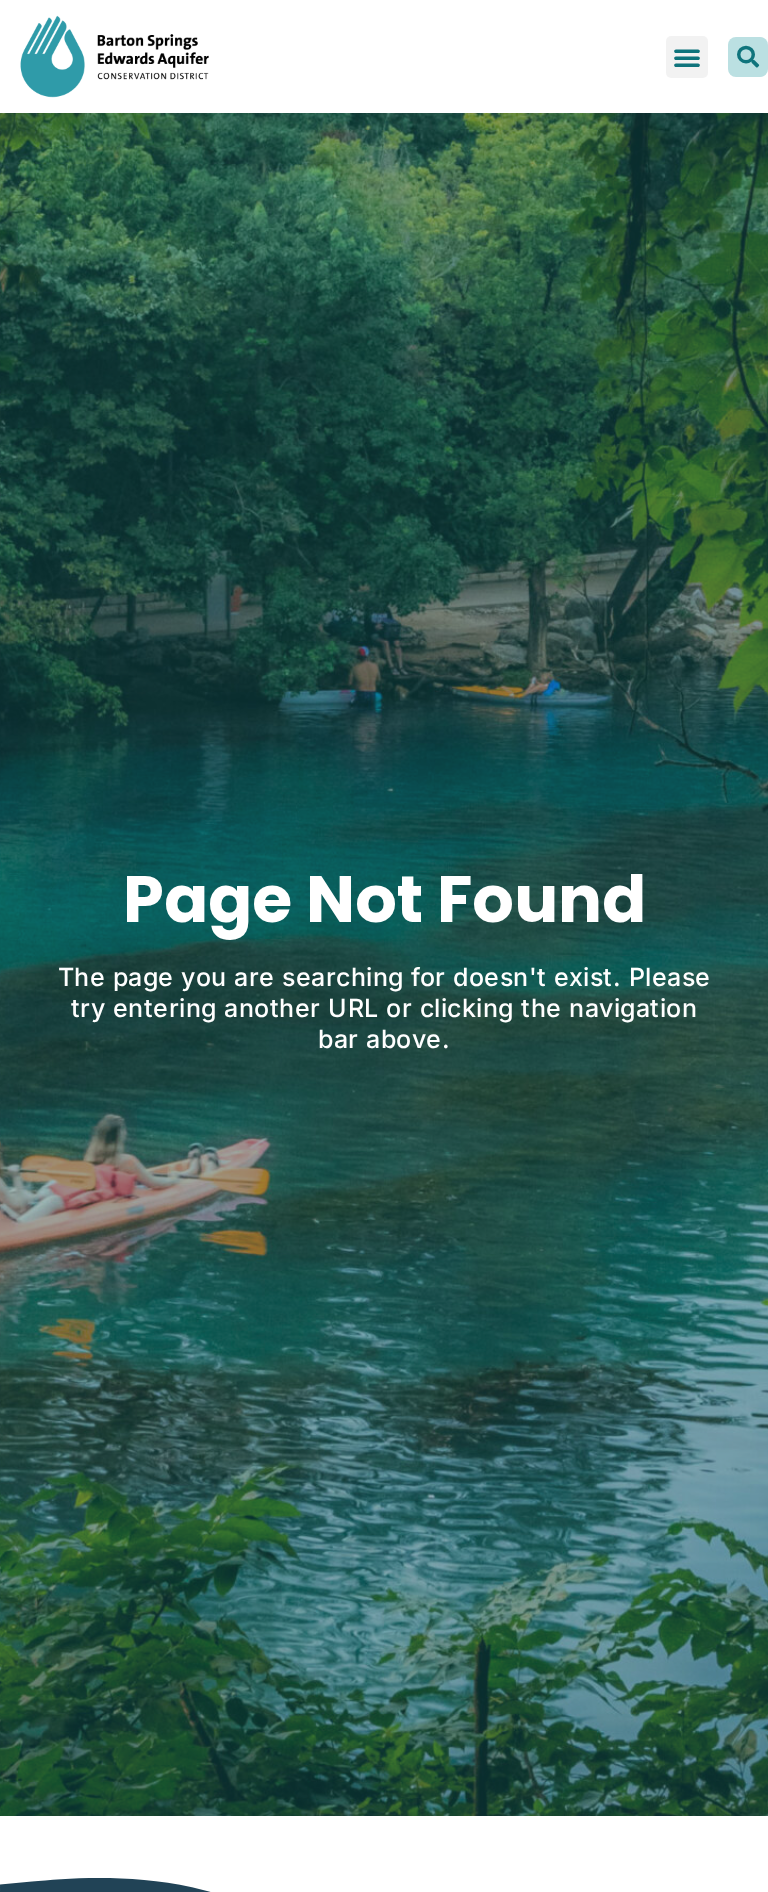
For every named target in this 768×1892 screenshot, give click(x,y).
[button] (687, 57)
